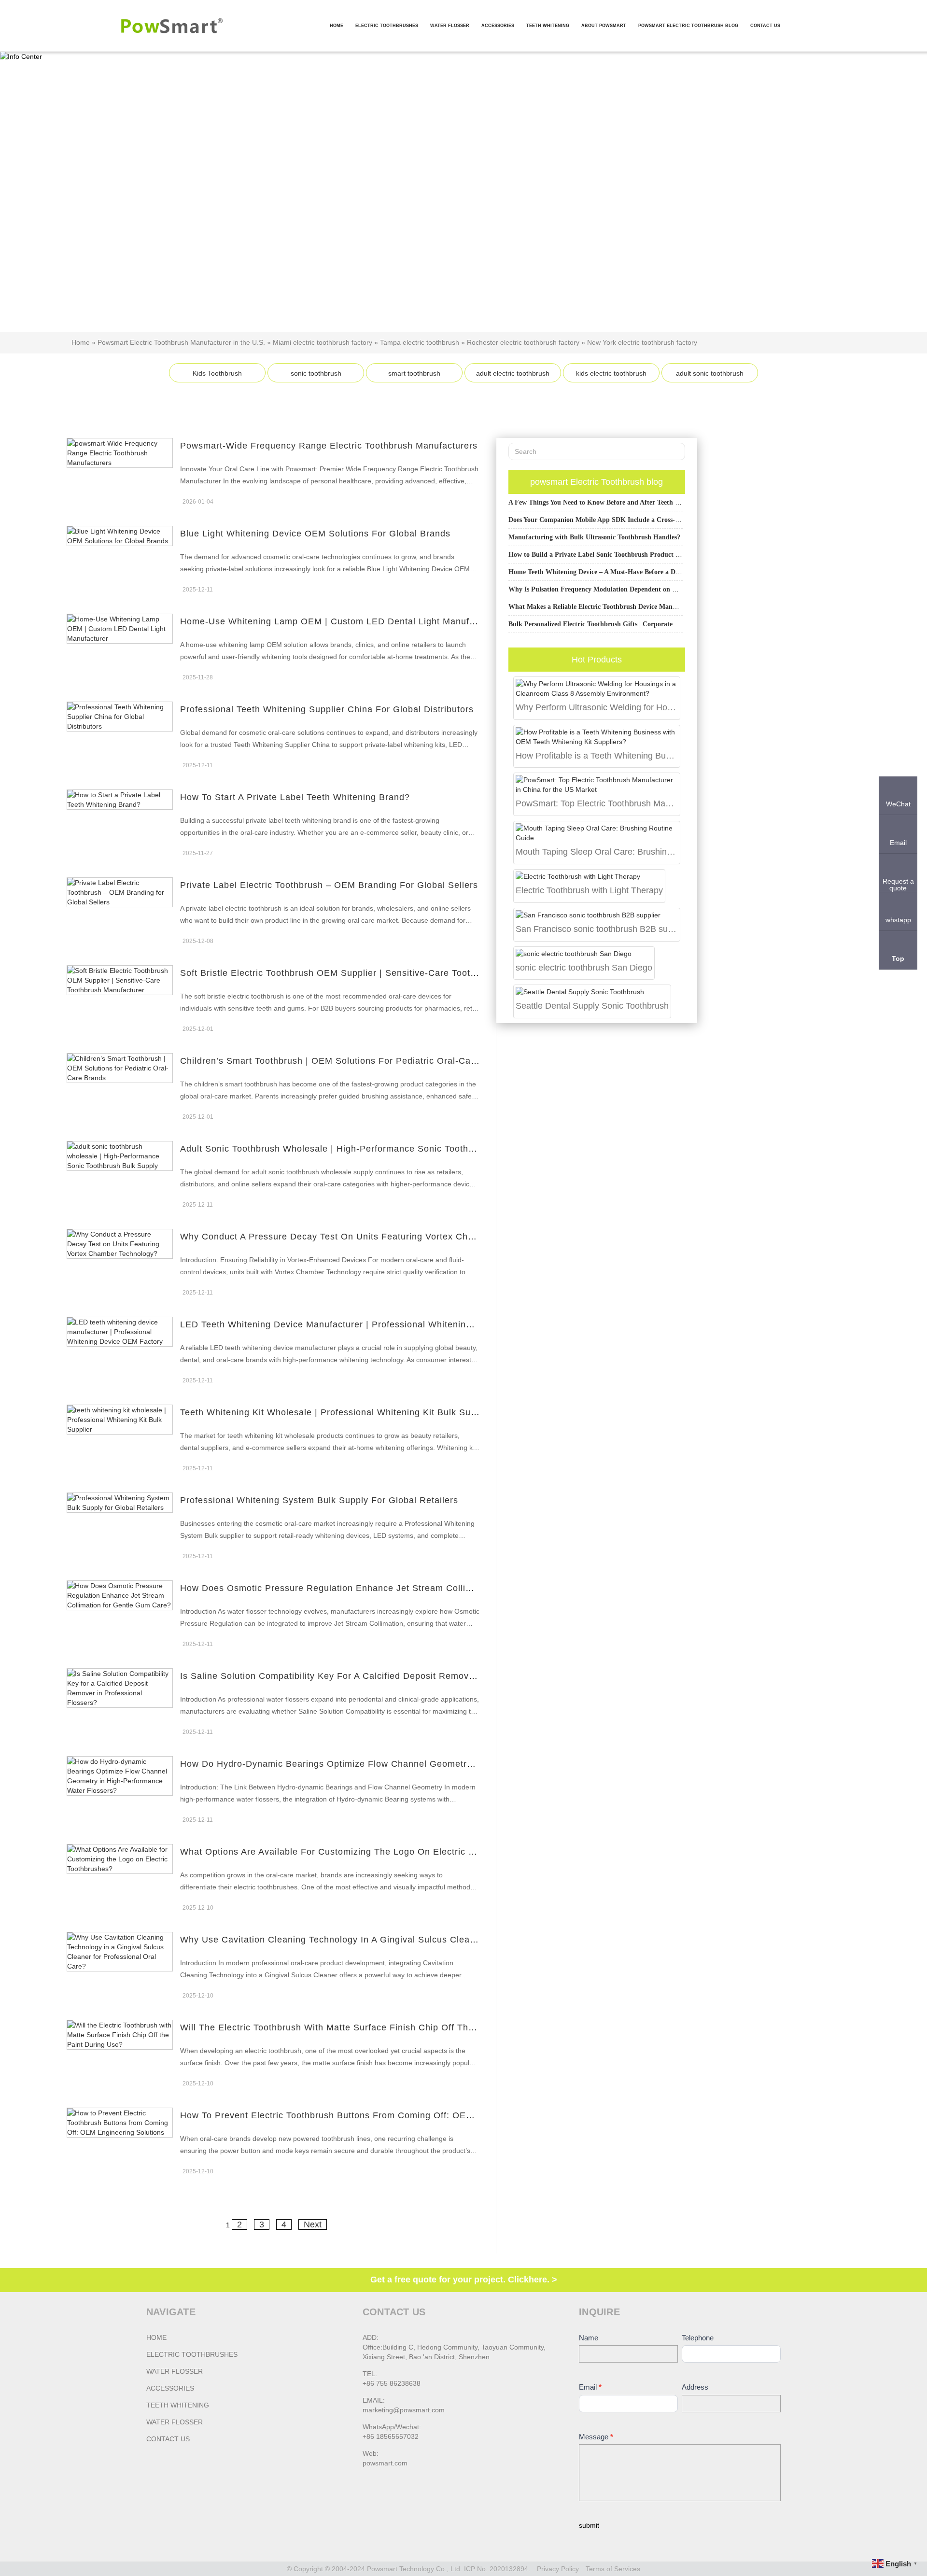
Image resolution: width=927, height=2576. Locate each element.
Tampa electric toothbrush (420, 342)
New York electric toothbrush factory (642, 342)
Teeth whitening (178, 2405)
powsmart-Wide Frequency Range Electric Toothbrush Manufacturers (329, 446)
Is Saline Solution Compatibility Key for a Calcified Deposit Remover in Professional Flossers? (385, 1676)
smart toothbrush (414, 373)
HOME (156, 2337)
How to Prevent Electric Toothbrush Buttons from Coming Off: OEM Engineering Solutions (376, 2115)
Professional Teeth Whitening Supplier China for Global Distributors (327, 709)
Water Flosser (175, 2371)
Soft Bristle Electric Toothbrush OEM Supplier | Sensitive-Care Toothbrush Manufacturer (370, 973)
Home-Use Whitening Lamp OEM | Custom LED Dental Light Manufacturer (340, 621)
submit (589, 2525)
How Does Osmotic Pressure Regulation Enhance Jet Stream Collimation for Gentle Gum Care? (388, 1588)
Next (313, 2224)
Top (898, 958)
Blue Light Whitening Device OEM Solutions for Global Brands (315, 534)
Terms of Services (613, 2569)
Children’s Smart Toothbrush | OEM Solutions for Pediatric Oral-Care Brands (346, 1061)
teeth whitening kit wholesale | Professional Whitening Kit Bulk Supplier (337, 1412)
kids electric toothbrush (611, 373)
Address (695, 2387)
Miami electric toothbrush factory (323, 342)
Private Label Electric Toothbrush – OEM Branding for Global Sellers (329, 885)
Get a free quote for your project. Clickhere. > (464, 2280)
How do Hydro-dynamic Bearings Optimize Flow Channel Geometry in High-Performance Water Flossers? (408, 1764)
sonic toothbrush (316, 373)
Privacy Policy (558, 2569)
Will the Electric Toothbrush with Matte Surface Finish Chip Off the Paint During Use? (368, 2027)
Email (590, 2387)
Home (81, 342)
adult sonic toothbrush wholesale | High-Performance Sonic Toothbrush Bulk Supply (363, 1149)
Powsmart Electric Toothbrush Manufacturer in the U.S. (181, 342)
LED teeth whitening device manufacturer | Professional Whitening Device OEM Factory (372, 1324)
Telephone (698, 2338)
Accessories (170, 2388)
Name (589, 2338)
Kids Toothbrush (217, 373)
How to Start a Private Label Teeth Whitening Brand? (295, 797)
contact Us (168, 2439)
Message (596, 2437)
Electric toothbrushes (192, 2354)
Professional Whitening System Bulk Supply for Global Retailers (319, 1500)
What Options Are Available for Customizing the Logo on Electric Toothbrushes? (356, 1852)
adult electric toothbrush (513, 373)
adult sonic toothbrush (710, 373)
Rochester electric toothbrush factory (523, 342)
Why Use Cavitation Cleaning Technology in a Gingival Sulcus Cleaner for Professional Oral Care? (394, 1940)
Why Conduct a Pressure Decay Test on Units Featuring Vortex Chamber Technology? (366, 1237)
